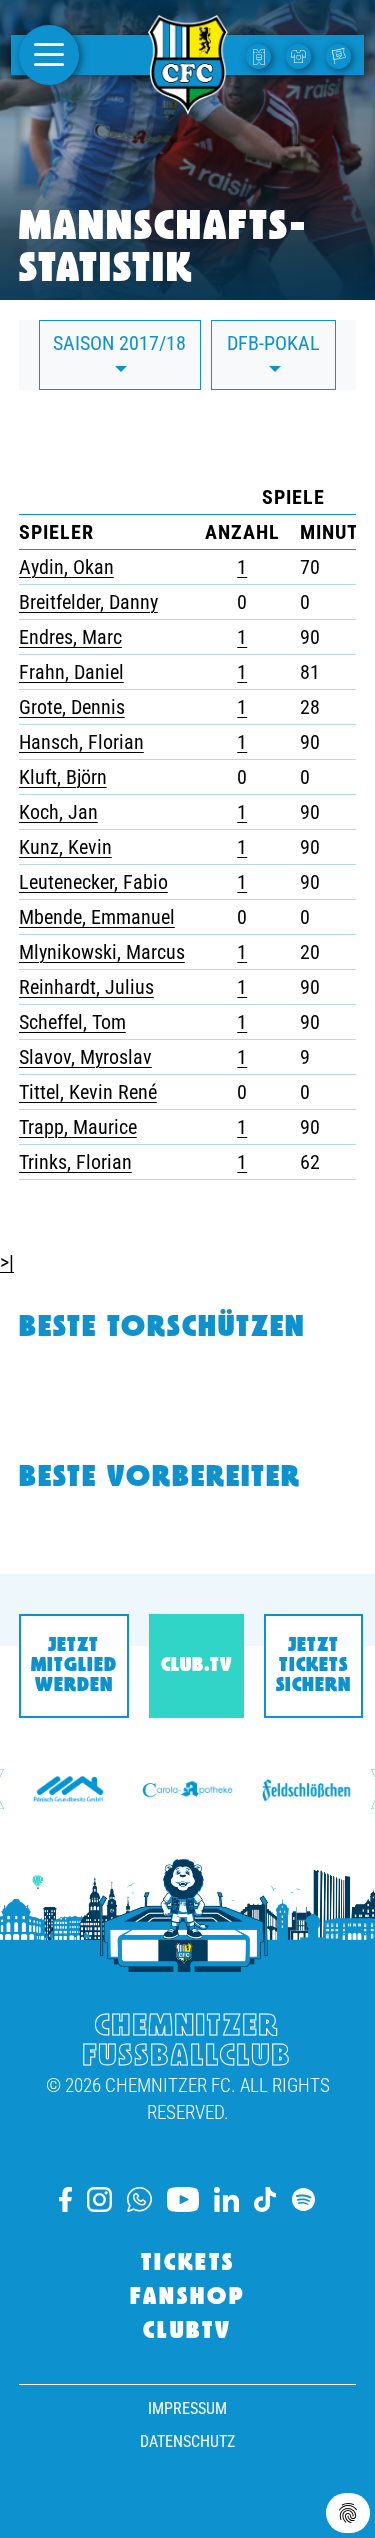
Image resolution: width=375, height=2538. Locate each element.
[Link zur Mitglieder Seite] (341, 55)
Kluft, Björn (63, 777)
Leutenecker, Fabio (93, 882)
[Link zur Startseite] (188, 103)
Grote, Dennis (72, 707)
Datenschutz (187, 2441)
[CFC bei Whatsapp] (139, 2199)
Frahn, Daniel (71, 672)
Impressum (187, 2408)
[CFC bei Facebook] (65, 2199)
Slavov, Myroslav (85, 1057)
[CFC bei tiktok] (265, 2199)
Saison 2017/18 (119, 343)
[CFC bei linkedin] (226, 2199)
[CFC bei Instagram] (99, 2199)
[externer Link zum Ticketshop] (261, 55)
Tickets (188, 2264)
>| (7, 1262)
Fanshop (188, 2298)
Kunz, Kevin (65, 847)
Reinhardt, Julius (86, 987)
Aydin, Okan (66, 567)
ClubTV (187, 2332)
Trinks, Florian (75, 1162)
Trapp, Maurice (78, 1127)
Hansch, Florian (81, 742)
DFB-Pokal (273, 343)
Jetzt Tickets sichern (313, 1666)
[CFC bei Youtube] (183, 2199)
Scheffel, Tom (72, 1022)
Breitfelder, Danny (88, 602)
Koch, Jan (58, 812)
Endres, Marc (70, 637)
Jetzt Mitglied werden (74, 1666)
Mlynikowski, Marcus (102, 952)
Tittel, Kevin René (88, 1092)
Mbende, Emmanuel (97, 917)
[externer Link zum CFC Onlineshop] (301, 55)
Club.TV (196, 1666)
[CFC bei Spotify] (303, 2199)
